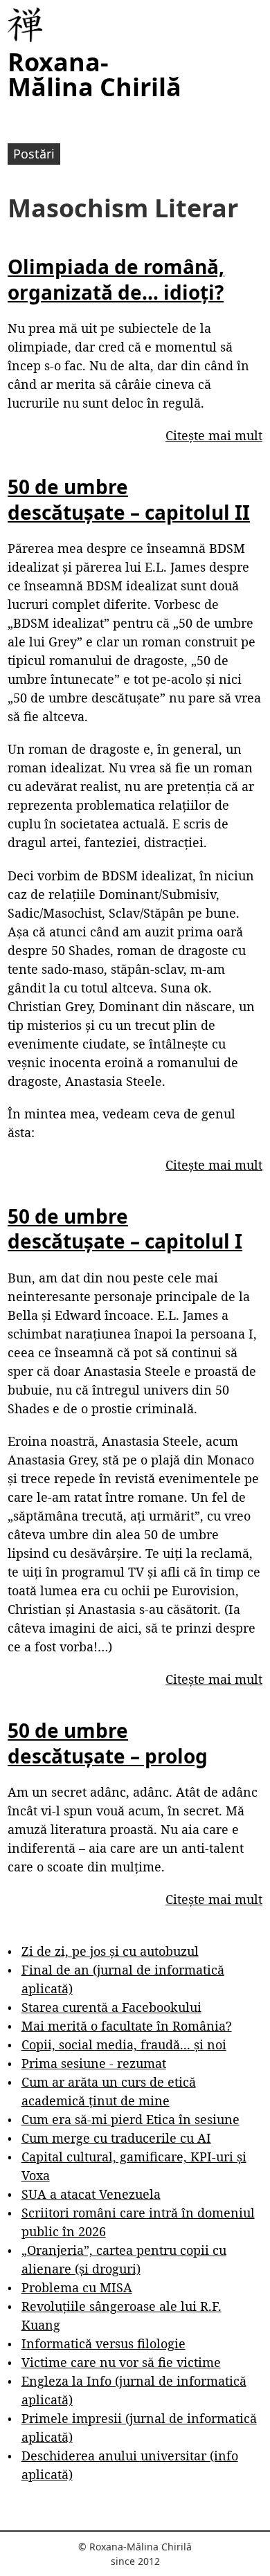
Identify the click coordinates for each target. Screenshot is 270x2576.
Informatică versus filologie (103, 2343)
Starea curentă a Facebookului (111, 2007)
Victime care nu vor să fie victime (121, 2362)
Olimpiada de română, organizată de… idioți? (116, 279)
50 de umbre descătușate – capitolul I (125, 1228)
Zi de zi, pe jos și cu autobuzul (110, 1951)
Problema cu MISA (77, 2287)
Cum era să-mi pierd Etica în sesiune (130, 2119)
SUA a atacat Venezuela (91, 2194)
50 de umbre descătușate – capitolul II (129, 499)
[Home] (25, 25)
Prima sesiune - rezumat (94, 2063)
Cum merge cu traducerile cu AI (116, 2138)
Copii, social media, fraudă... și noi (124, 2044)
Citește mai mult (214, 435)
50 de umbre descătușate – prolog (108, 1743)
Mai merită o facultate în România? (127, 2026)
